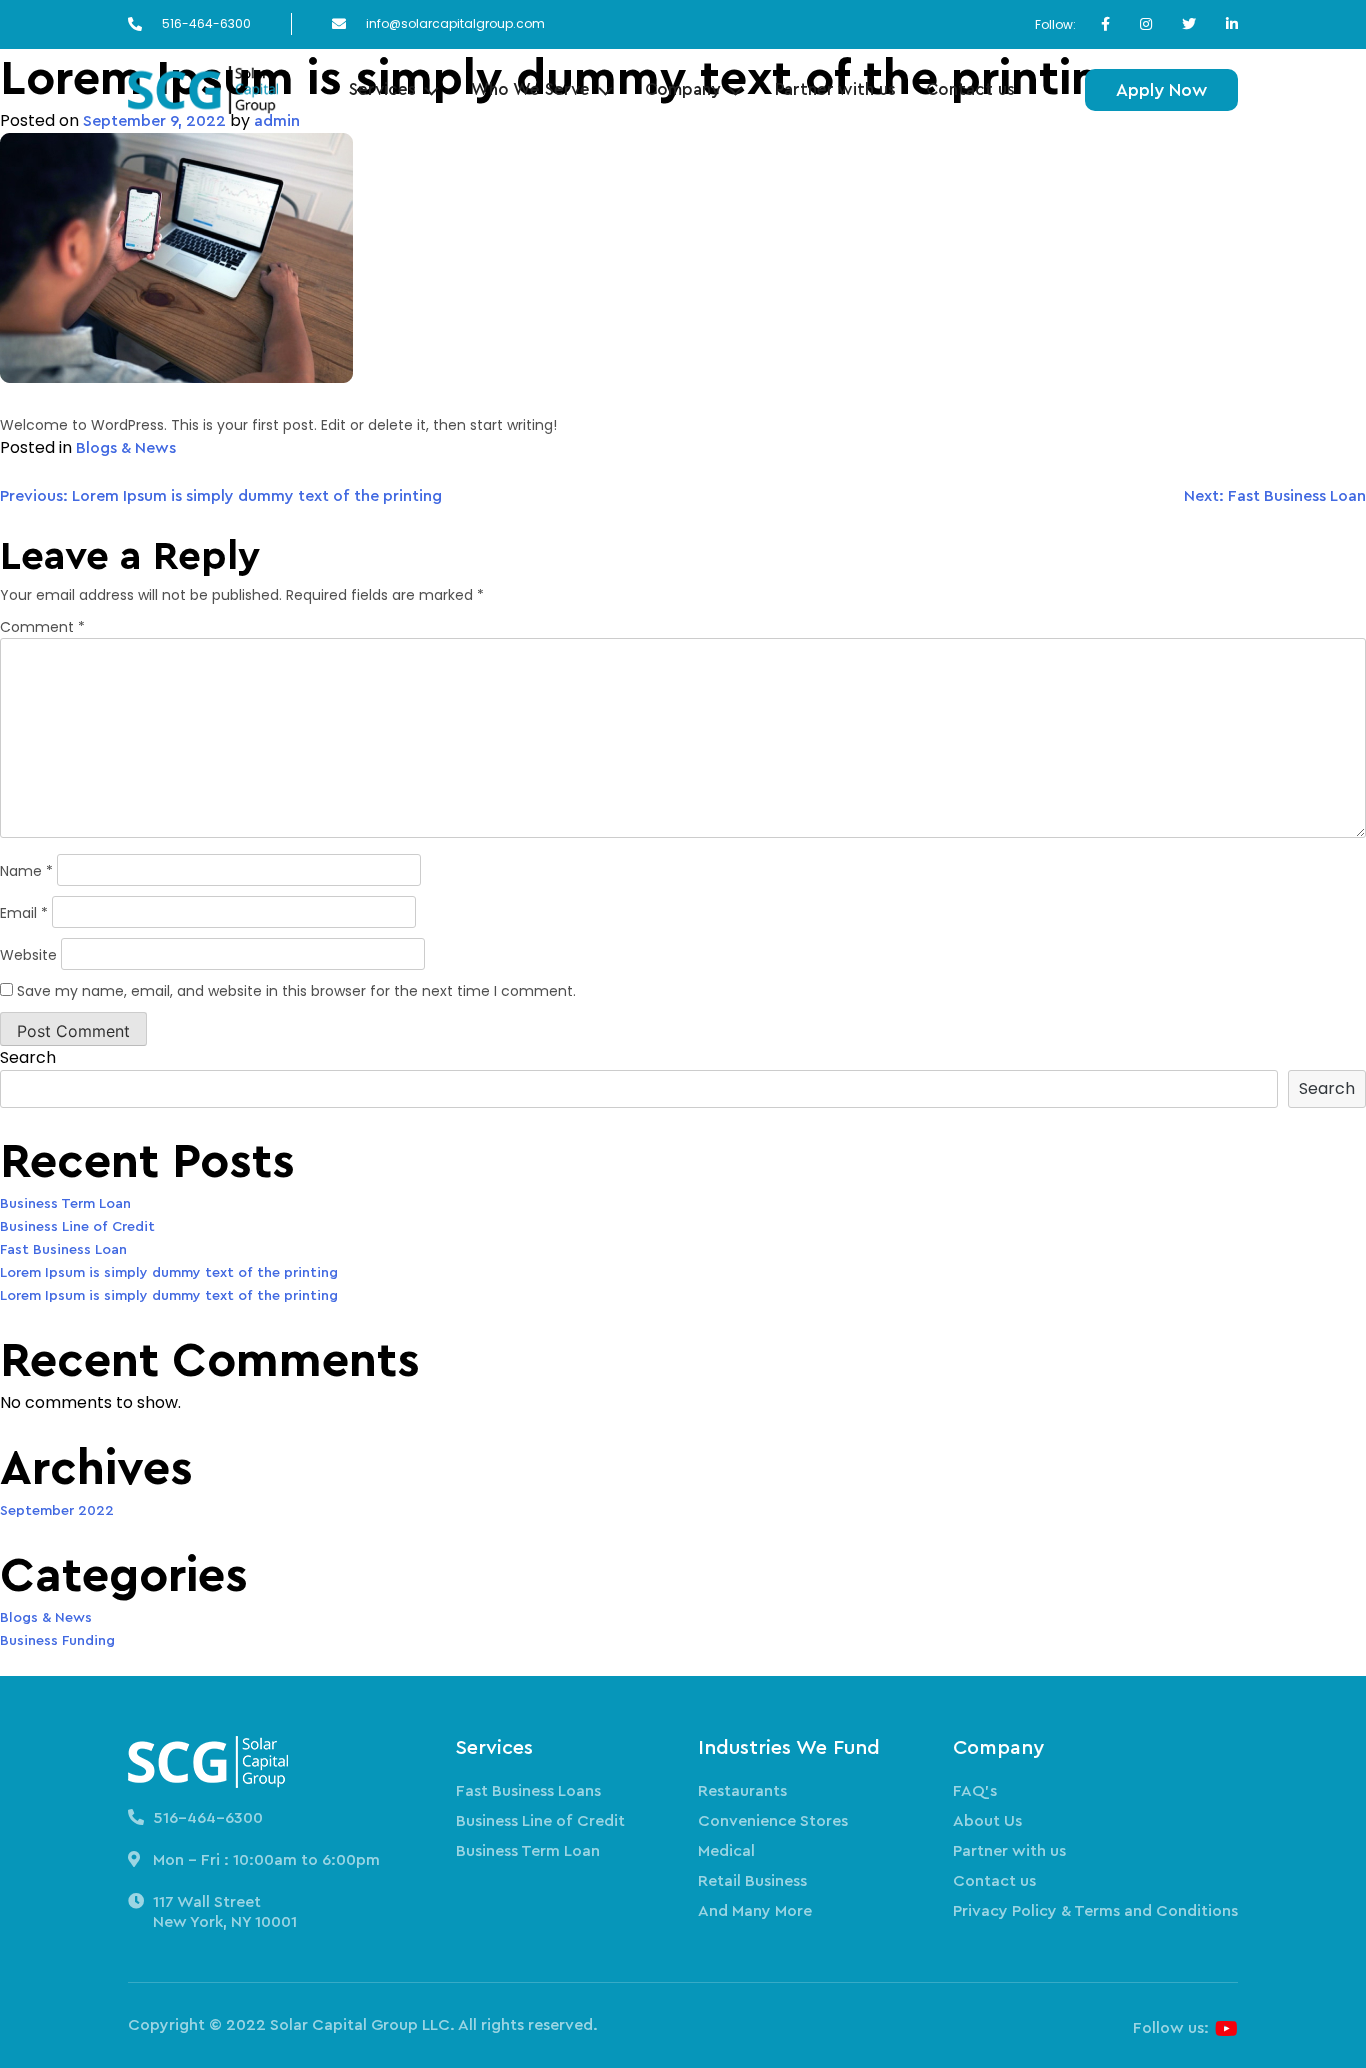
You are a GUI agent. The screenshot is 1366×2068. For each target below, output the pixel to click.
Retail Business (752, 1881)
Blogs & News (126, 448)
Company (682, 89)
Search (28, 1057)
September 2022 (57, 1511)
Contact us (970, 89)
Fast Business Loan (63, 1250)
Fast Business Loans (528, 1791)
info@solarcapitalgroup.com (455, 24)
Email (24, 913)
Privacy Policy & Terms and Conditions (1095, 1911)
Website (28, 955)
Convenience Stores (773, 1821)
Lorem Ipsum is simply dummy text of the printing (169, 1273)
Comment (42, 627)
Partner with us (835, 89)
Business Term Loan (65, 1204)
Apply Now (1161, 90)
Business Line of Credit (77, 1227)
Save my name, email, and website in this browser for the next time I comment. (296, 991)
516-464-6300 (206, 24)
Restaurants (742, 1791)
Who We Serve (530, 89)
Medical (726, 1851)
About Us (987, 1821)
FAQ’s (975, 1791)
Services (382, 89)
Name (26, 871)
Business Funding (57, 1641)
